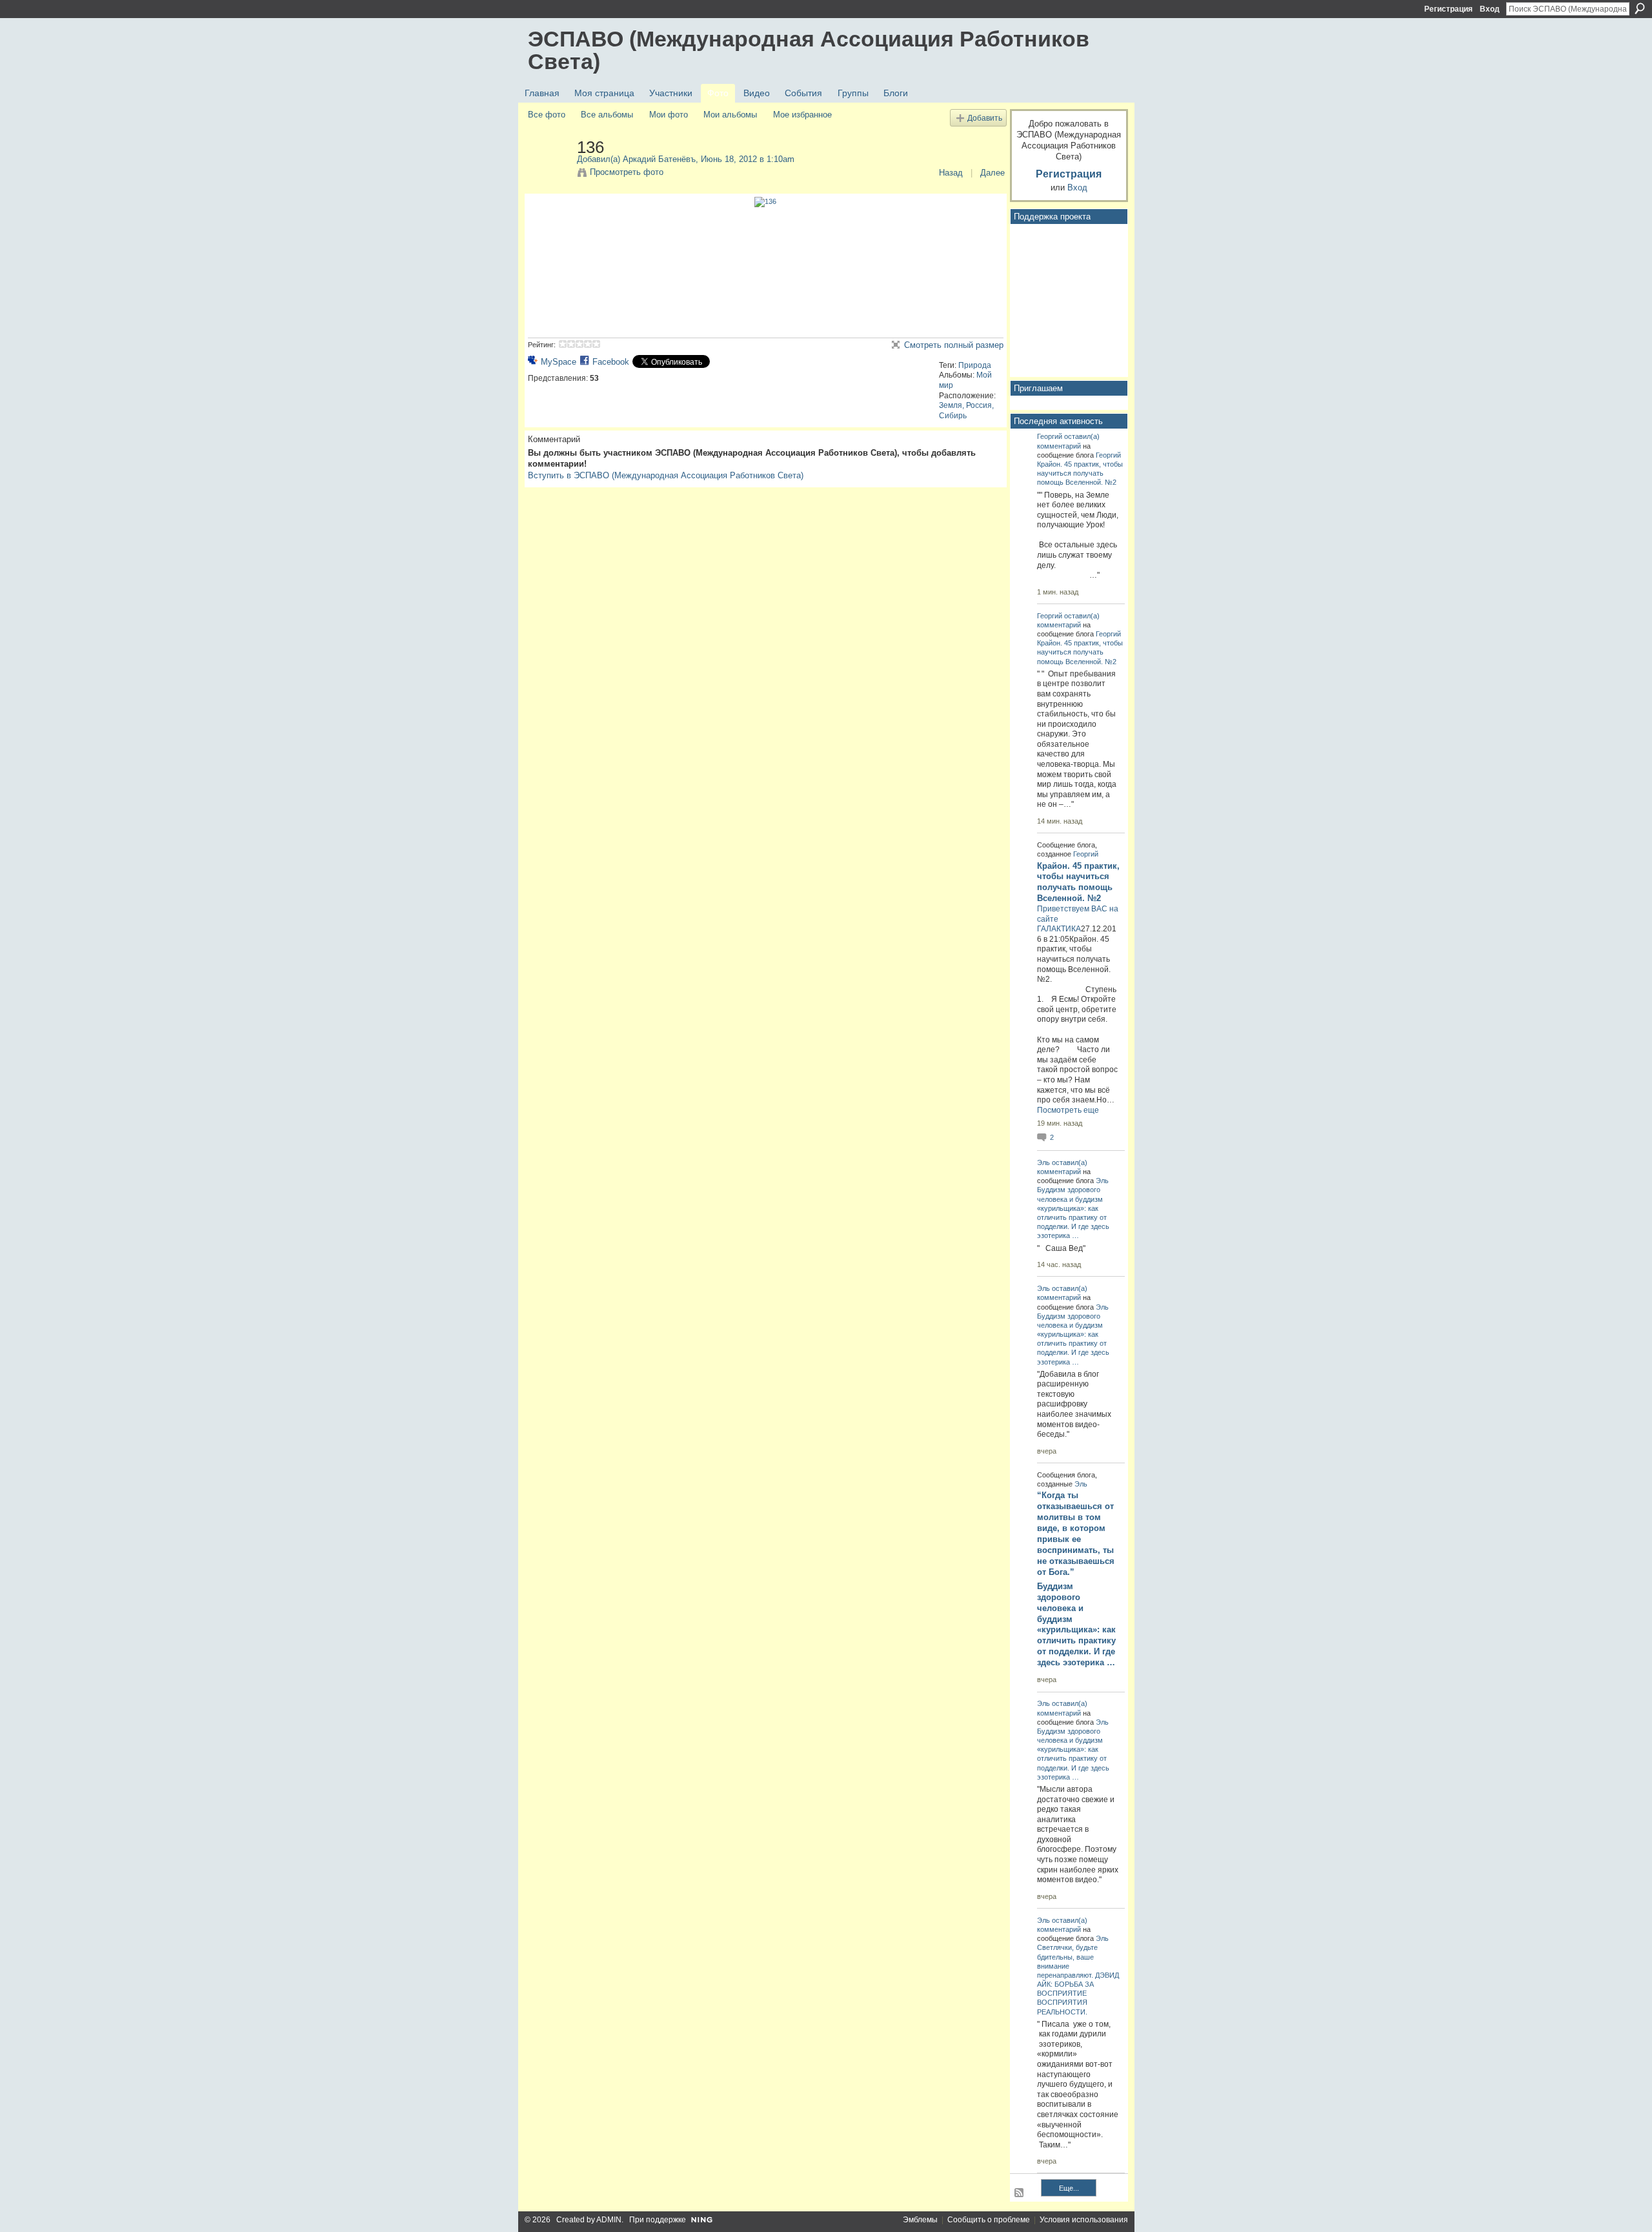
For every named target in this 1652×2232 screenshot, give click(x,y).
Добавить (985, 118)
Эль (1043, 1162)
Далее (992, 173)
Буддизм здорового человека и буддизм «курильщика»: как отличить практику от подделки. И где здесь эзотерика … (1076, 1624)
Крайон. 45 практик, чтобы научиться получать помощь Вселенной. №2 (1080, 473)
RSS (1020, 2193)
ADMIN (609, 2220)
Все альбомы (607, 115)
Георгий (1050, 436)
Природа (975, 365)
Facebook (611, 362)
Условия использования (1084, 2220)
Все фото (547, 115)
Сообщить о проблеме (989, 2220)
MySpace (559, 362)
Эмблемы (920, 2220)
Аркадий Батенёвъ (659, 159)
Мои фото (669, 115)
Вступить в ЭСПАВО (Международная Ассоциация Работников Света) (666, 475)
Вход (1490, 9)
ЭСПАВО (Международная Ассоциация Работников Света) (809, 50)
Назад (951, 173)
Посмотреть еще (1068, 1110)
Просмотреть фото (627, 172)
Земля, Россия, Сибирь (966, 411)
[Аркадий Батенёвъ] (549, 174)
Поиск (1640, 8)
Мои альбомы (730, 115)
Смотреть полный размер (954, 345)
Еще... (1069, 2188)
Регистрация (1448, 9)
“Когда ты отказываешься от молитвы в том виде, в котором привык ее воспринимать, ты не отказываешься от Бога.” (1076, 1533)
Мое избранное (802, 115)
